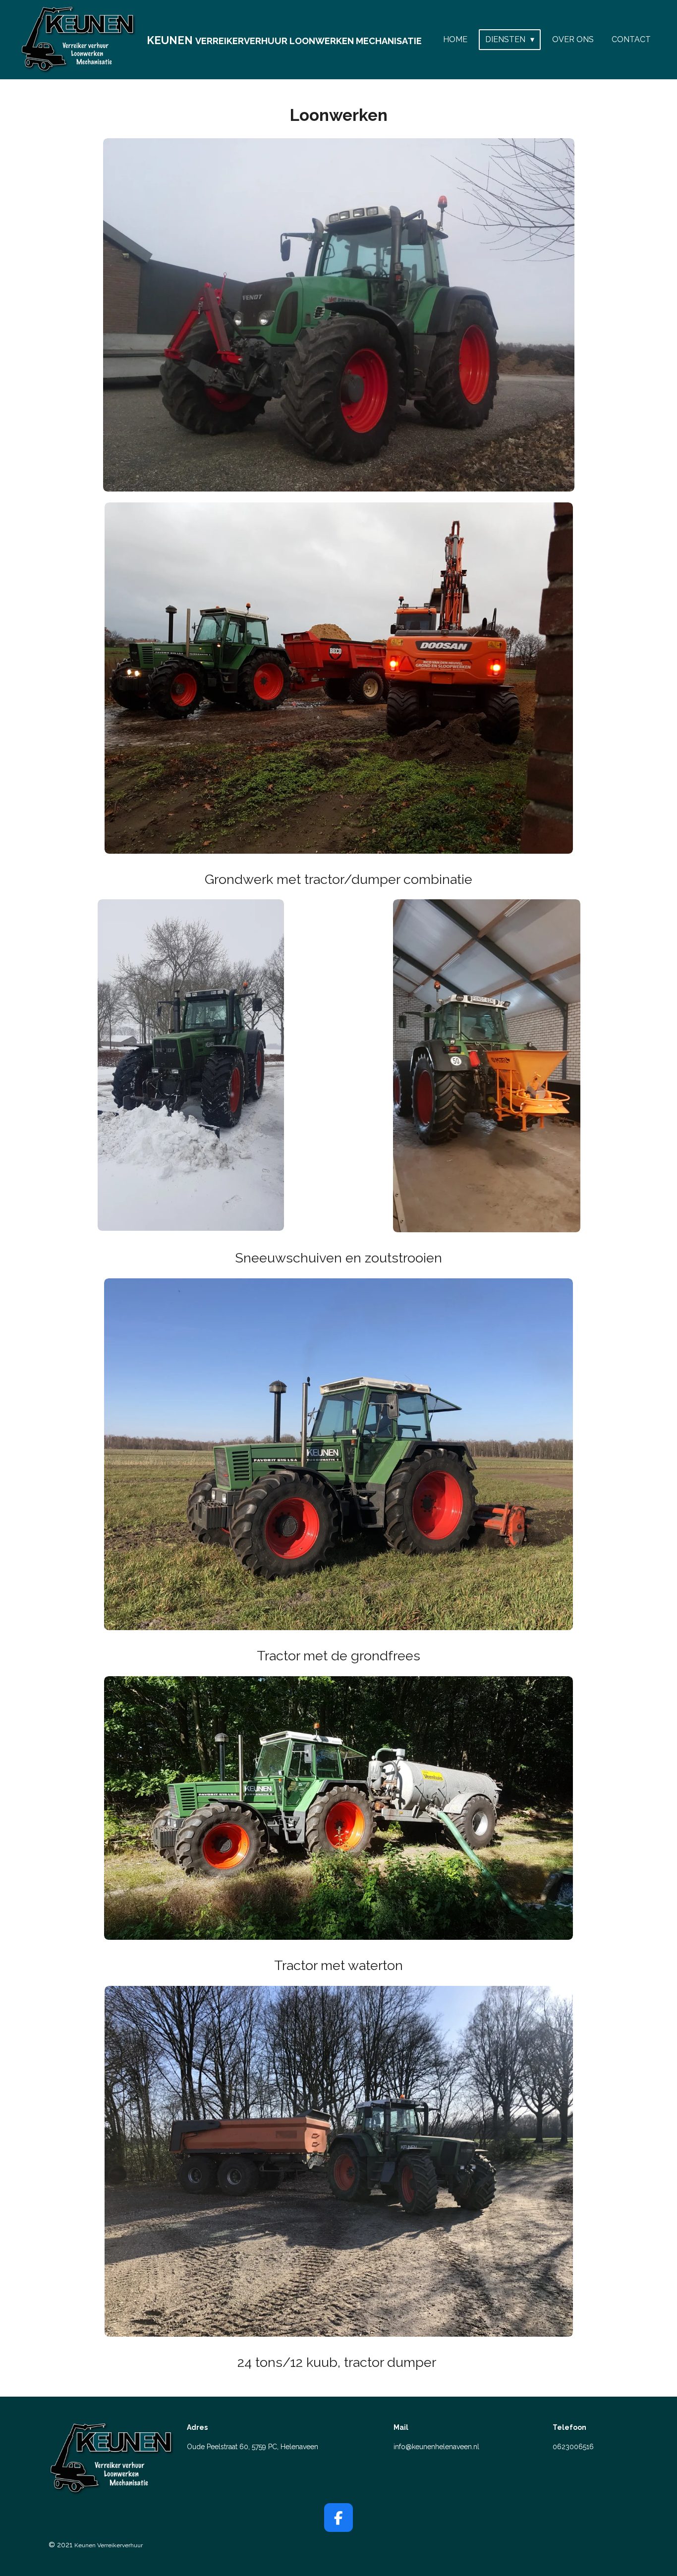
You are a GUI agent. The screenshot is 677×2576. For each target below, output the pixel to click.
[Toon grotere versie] (339, 315)
